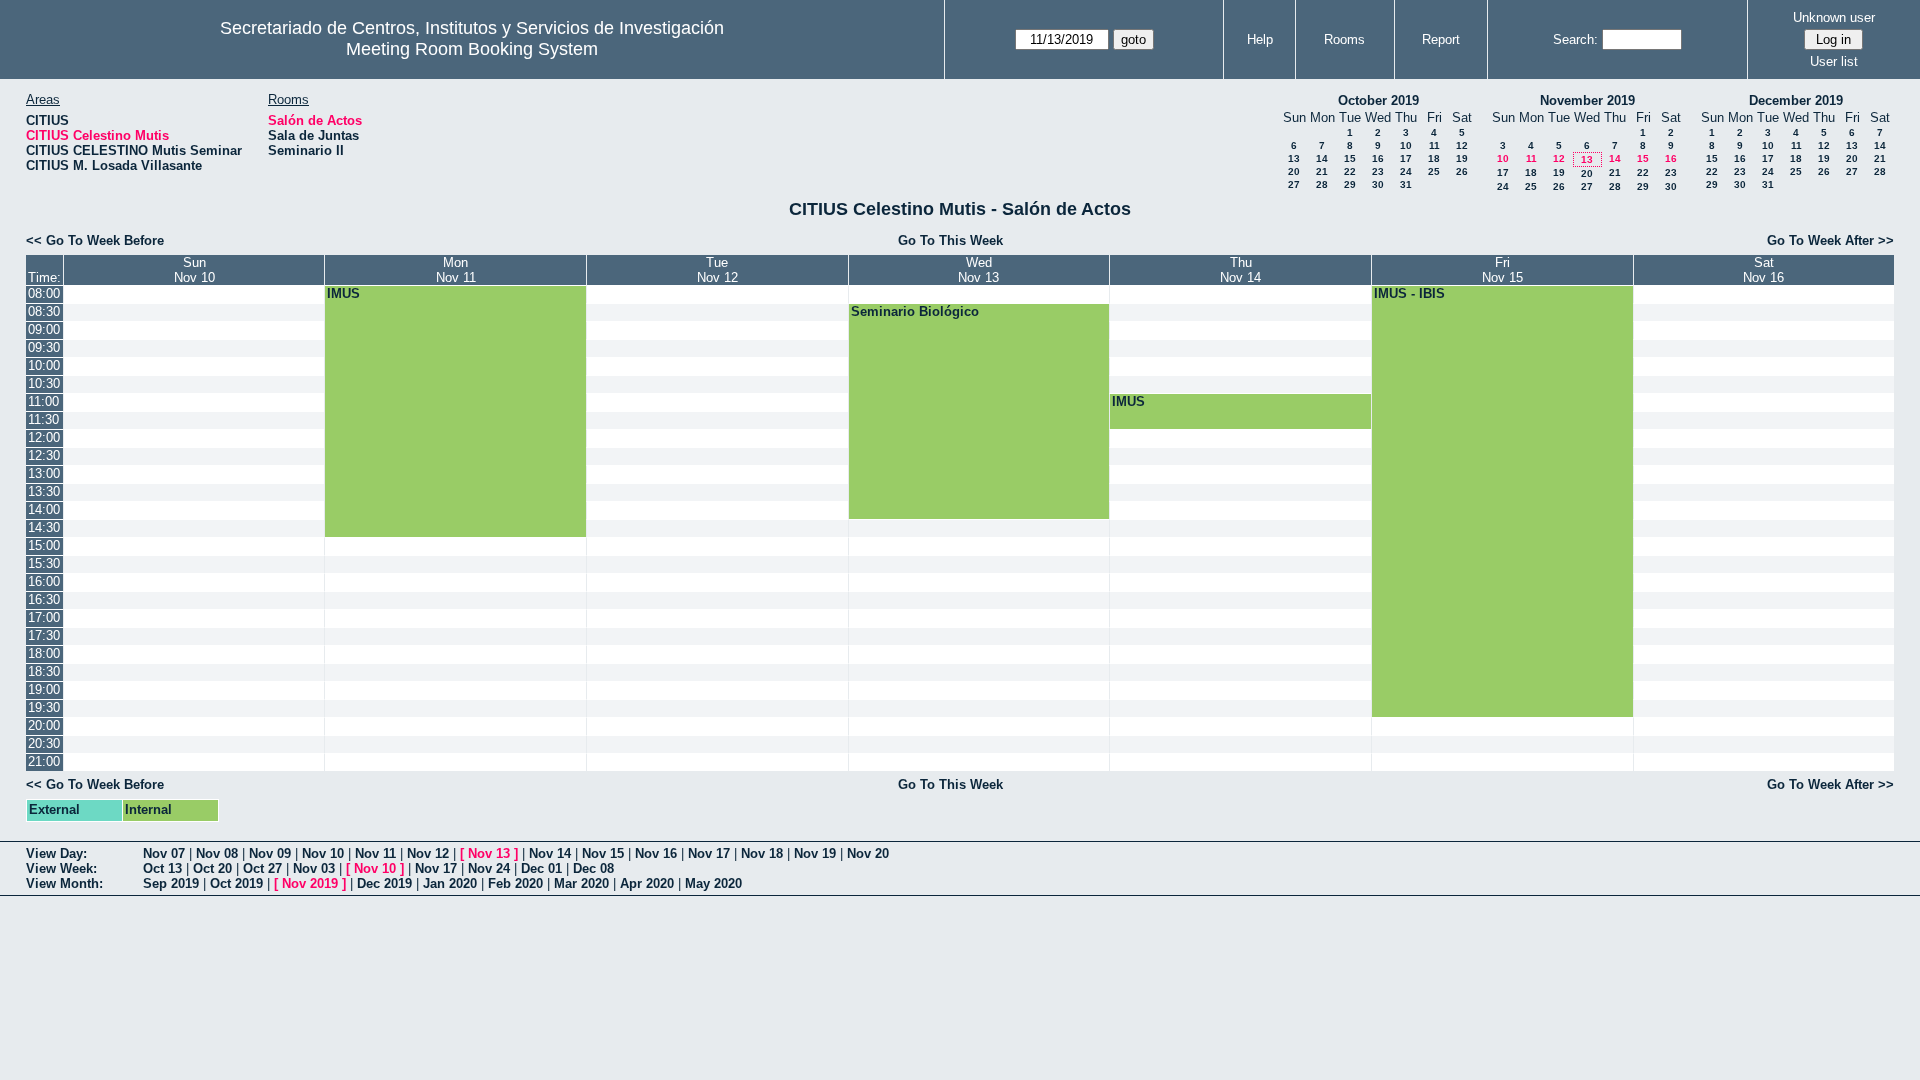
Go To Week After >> (1830, 240)
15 (1350, 158)
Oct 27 (262, 868)
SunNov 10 (194, 270)
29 (1350, 184)
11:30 (43, 419)
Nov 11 (375, 853)
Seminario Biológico (915, 311)
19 (1462, 158)
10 (1406, 145)
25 (1434, 171)
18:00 (44, 653)
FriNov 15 (1502, 270)
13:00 (44, 473)
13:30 (44, 491)
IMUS (343, 293)
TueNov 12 (717, 270)
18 (1434, 158)
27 (1294, 184)
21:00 (44, 761)
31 (1406, 184)
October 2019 (1378, 100)
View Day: (56, 853)
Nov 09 (270, 853)
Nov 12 (428, 853)
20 (1294, 171)
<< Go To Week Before (95, 240)
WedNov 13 (978, 270)
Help (1260, 39)
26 (1462, 171)
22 (1350, 171)
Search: (1575, 39)
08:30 (44, 311)
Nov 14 (550, 853)
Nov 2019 (310, 883)
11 (1434, 145)
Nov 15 (603, 853)
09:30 (44, 347)
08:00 (44, 293)
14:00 (44, 509)
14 (1322, 158)
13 (1294, 158)
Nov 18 (762, 853)
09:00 (44, 329)
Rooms (1344, 39)
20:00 (44, 725)
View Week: (61, 868)
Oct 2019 (236, 883)
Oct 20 (212, 868)
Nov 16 (656, 853)
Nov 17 (709, 853)
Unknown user (1834, 17)
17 (1406, 158)
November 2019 (1587, 100)
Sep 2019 (171, 883)
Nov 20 (868, 853)
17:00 (44, 617)
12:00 (44, 437)
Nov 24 (489, 868)
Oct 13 (162, 868)
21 (1322, 171)
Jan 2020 (450, 883)
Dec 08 (593, 868)
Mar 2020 (581, 883)
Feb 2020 (515, 883)
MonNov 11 (456, 270)
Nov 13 (489, 853)
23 (1378, 171)
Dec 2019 (384, 883)
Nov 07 (164, 853)
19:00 (44, 689)
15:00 (44, 545)
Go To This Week (950, 240)
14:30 (44, 527)
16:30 (44, 599)
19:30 (44, 707)
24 (1406, 171)
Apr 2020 (647, 883)
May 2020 (713, 883)
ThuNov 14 (1240, 270)
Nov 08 (217, 853)
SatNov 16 (1763, 270)
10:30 (44, 383)
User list (1834, 61)
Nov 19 (815, 853)
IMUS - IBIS (1409, 293)
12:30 (44, 455)
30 (1378, 184)
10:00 (44, 365)
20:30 (44, 743)
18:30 (44, 671)
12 (1462, 145)
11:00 (43, 401)
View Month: (64, 883)
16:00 (44, 581)
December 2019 (1796, 100)
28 (1322, 184)
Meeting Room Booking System (472, 49)
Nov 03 (314, 868)
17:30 (44, 635)
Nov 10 (323, 853)
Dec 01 (541, 868)
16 (1378, 158)
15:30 (44, 563)
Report (1441, 39)
